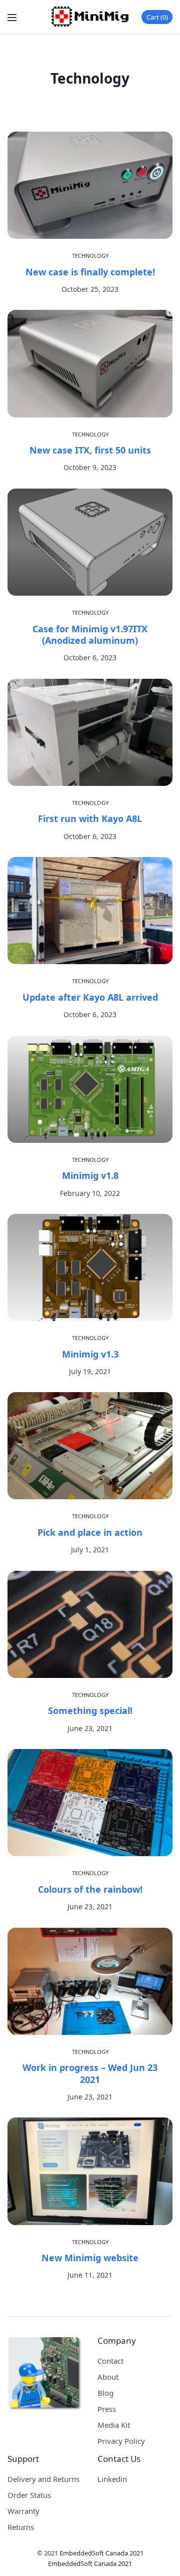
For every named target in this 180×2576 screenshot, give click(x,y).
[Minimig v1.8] (90, 1089)
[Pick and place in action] (90, 1446)
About (108, 2377)
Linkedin (112, 2479)
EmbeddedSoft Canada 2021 (101, 2553)
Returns (21, 2527)
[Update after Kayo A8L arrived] (90, 911)
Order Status (29, 2495)
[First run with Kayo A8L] (90, 732)
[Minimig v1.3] (90, 1267)
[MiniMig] (90, 17)
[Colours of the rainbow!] (90, 1803)
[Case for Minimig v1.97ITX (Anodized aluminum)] (90, 542)
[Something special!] (90, 1624)
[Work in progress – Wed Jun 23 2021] (90, 1981)
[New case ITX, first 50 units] (90, 363)
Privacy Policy (121, 2441)
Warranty (23, 2511)
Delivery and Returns (43, 2479)
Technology (90, 256)
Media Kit (114, 2425)
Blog (105, 2393)
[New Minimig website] (90, 2171)
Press (107, 2409)
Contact (110, 2361)
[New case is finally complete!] (90, 185)
